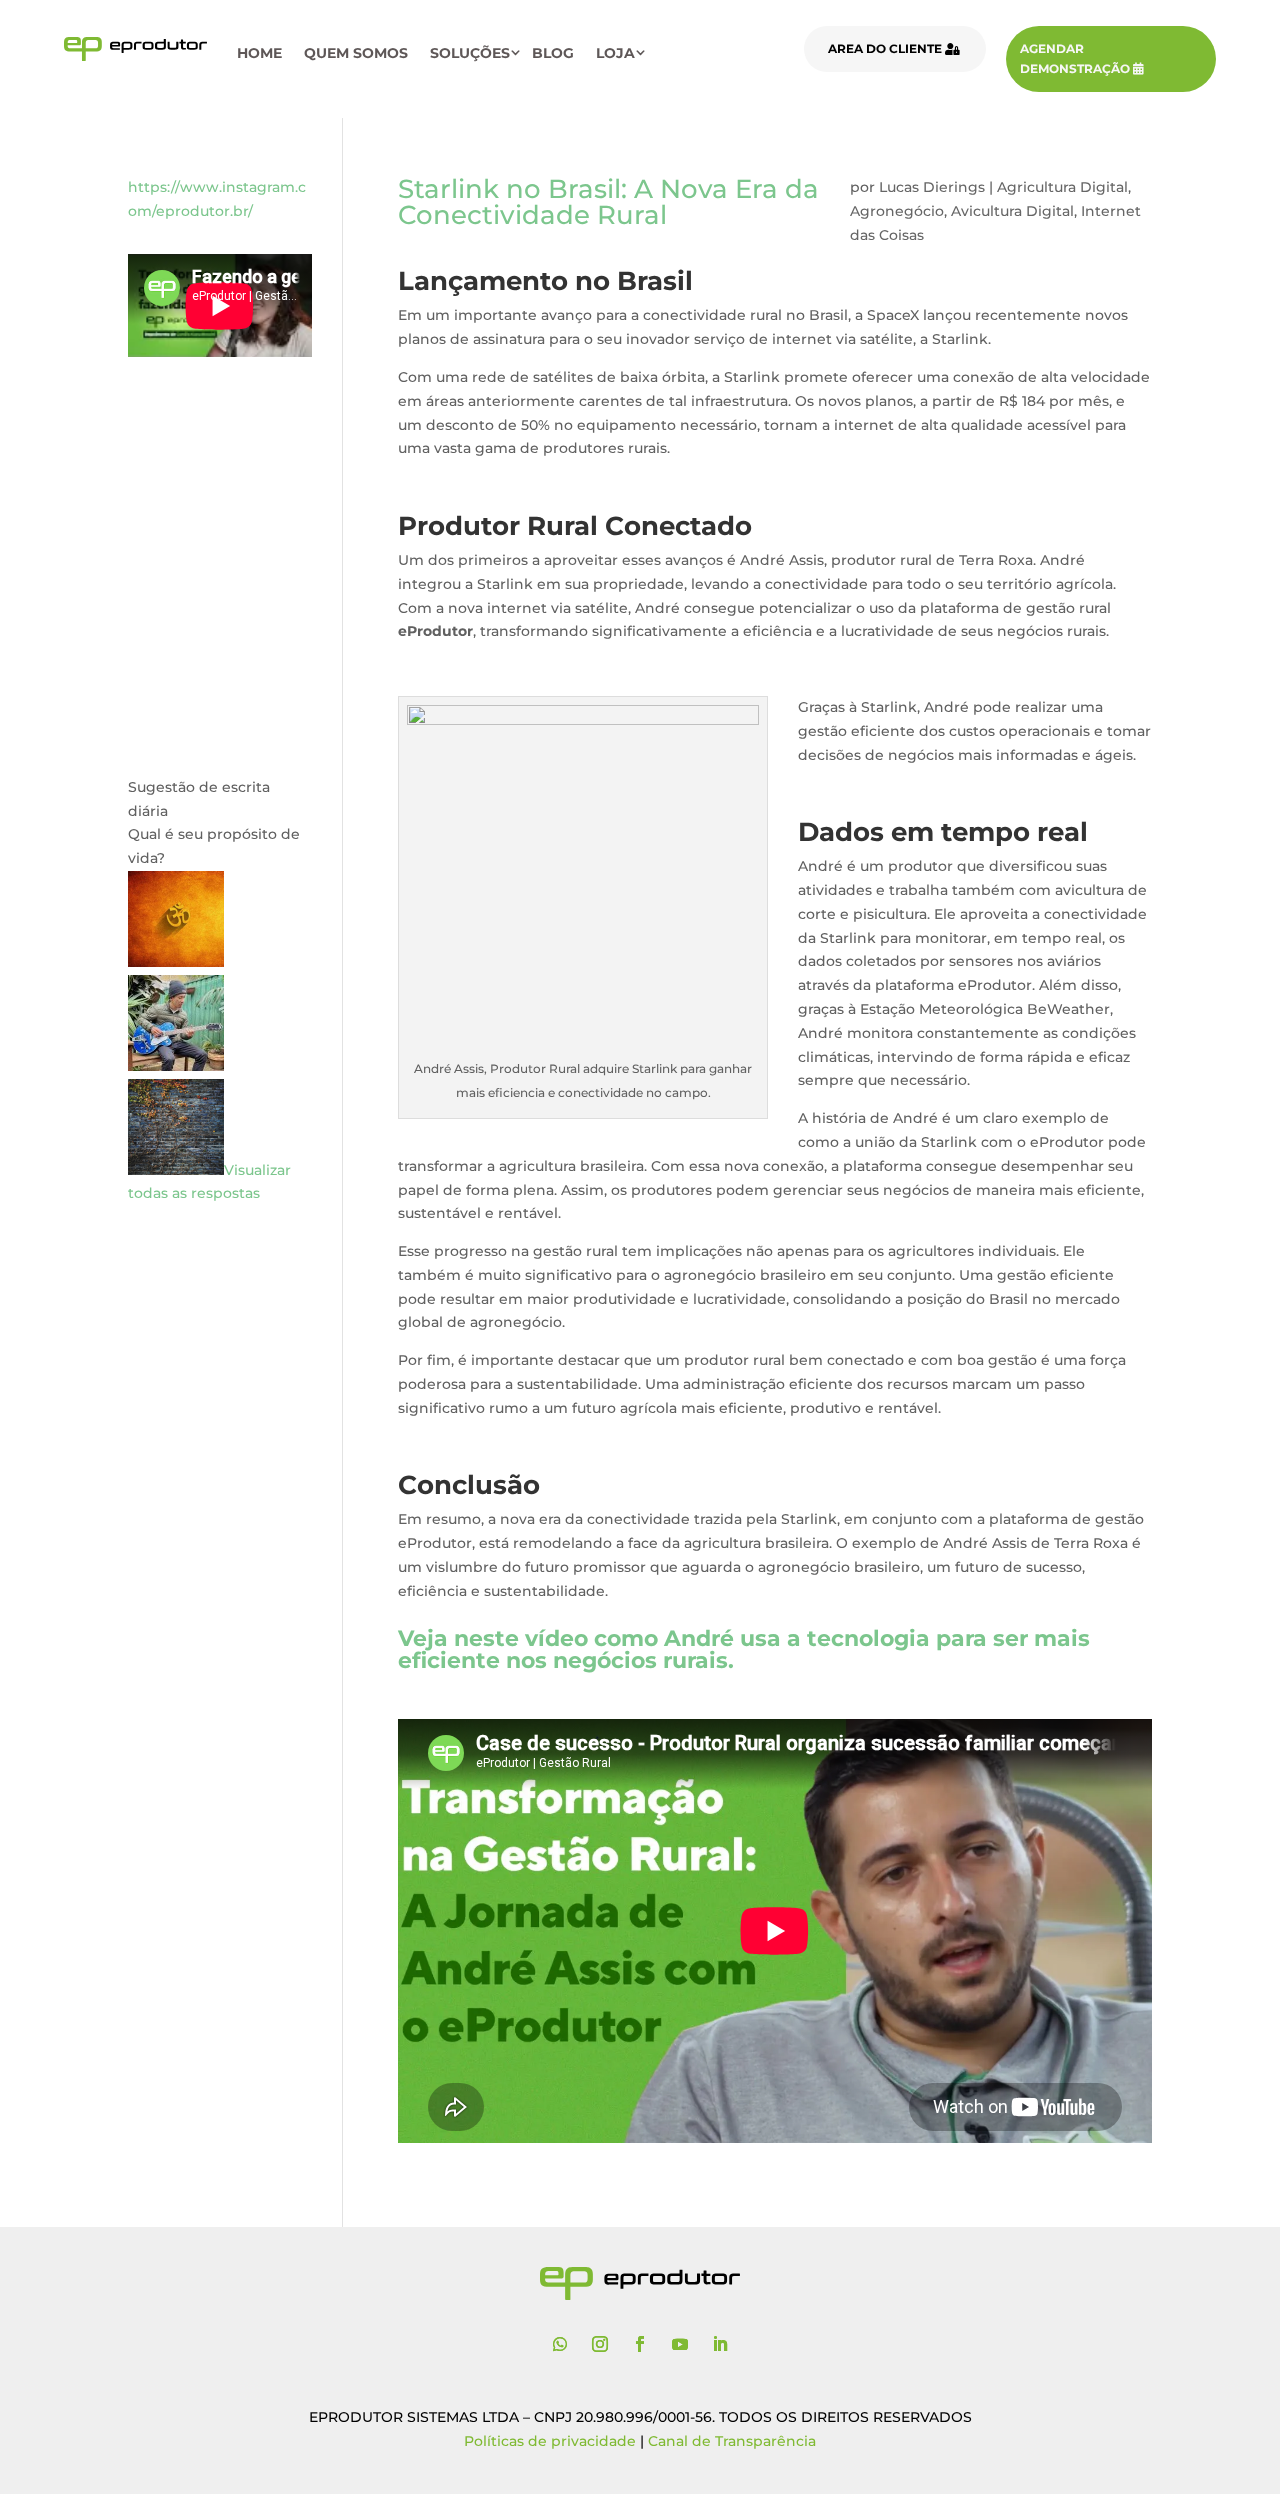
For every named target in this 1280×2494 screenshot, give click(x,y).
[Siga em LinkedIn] (720, 2344)
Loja (615, 53)
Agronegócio (897, 211)
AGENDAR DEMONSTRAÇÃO (1075, 58)
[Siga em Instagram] (600, 2344)
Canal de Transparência (732, 2441)
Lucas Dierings (932, 187)
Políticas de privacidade (550, 2441)
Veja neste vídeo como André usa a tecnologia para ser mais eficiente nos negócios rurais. (744, 1649)
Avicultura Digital (1012, 211)
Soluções (470, 53)
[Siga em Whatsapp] (560, 2344)
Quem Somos (356, 53)
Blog (553, 53)
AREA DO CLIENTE (885, 48)
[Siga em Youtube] (680, 2344)
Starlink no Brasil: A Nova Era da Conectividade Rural (608, 202)
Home (259, 53)
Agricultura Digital (1062, 187)
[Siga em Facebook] (640, 2344)
